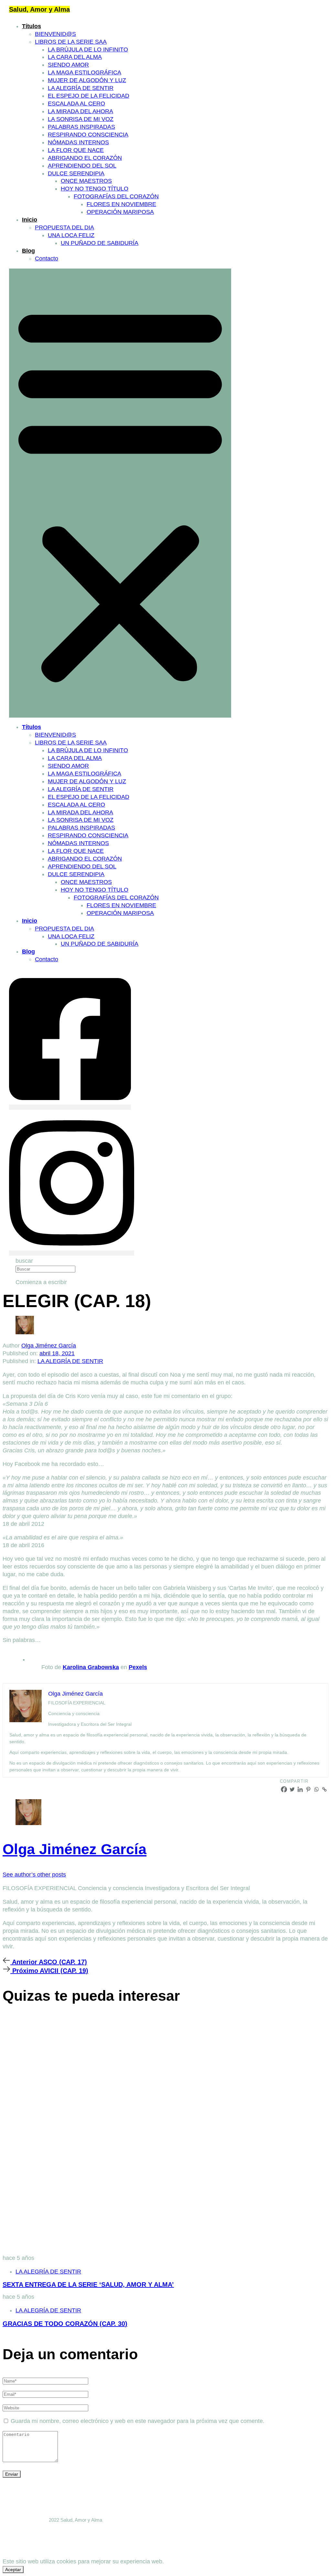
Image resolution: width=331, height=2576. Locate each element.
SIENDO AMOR (68, 65)
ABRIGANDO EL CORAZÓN (85, 158)
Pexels (138, 1667)
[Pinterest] (308, 1789)
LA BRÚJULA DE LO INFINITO (88, 50)
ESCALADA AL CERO (76, 104)
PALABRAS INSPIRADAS (81, 127)
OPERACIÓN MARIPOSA (120, 212)
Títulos (32, 26)
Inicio (30, 220)
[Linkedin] (300, 1789)
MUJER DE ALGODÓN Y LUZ (87, 80)
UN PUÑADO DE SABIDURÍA (100, 243)
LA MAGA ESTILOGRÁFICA (85, 72)
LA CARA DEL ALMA (75, 57)
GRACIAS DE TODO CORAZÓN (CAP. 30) (65, 2324)
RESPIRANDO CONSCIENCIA (88, 135)
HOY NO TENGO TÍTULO (95, 189)
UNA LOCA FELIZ (71, 235)
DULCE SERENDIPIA (76, 173)
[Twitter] (292, 1789)
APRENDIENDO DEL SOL (82, 166)
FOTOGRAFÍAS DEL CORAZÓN (116, 196)
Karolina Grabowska (91, 1667)
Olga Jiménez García (49, 1346)
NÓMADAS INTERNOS (78, 142)
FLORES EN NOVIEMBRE (121, 204)
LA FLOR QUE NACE (76, 150)
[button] (120, 493)
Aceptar (13, 2570)
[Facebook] (284, 1789)
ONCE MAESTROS (86, 181)
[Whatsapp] (316, 1789)
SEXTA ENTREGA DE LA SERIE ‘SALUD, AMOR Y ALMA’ (88, 2284)
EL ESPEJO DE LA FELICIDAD (89, 96)
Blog (28, 251)
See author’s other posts (34, 1875)
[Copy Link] (324, 1789)
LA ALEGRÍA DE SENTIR (81, 88)
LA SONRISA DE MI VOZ (81, 119)
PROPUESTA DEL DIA (64, 227)
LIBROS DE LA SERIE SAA (71, 42)
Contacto (47, 259)
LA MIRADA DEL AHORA (80, 111)
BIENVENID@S (55, 34)
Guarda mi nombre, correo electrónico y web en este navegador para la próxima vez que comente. (138, 2421)
